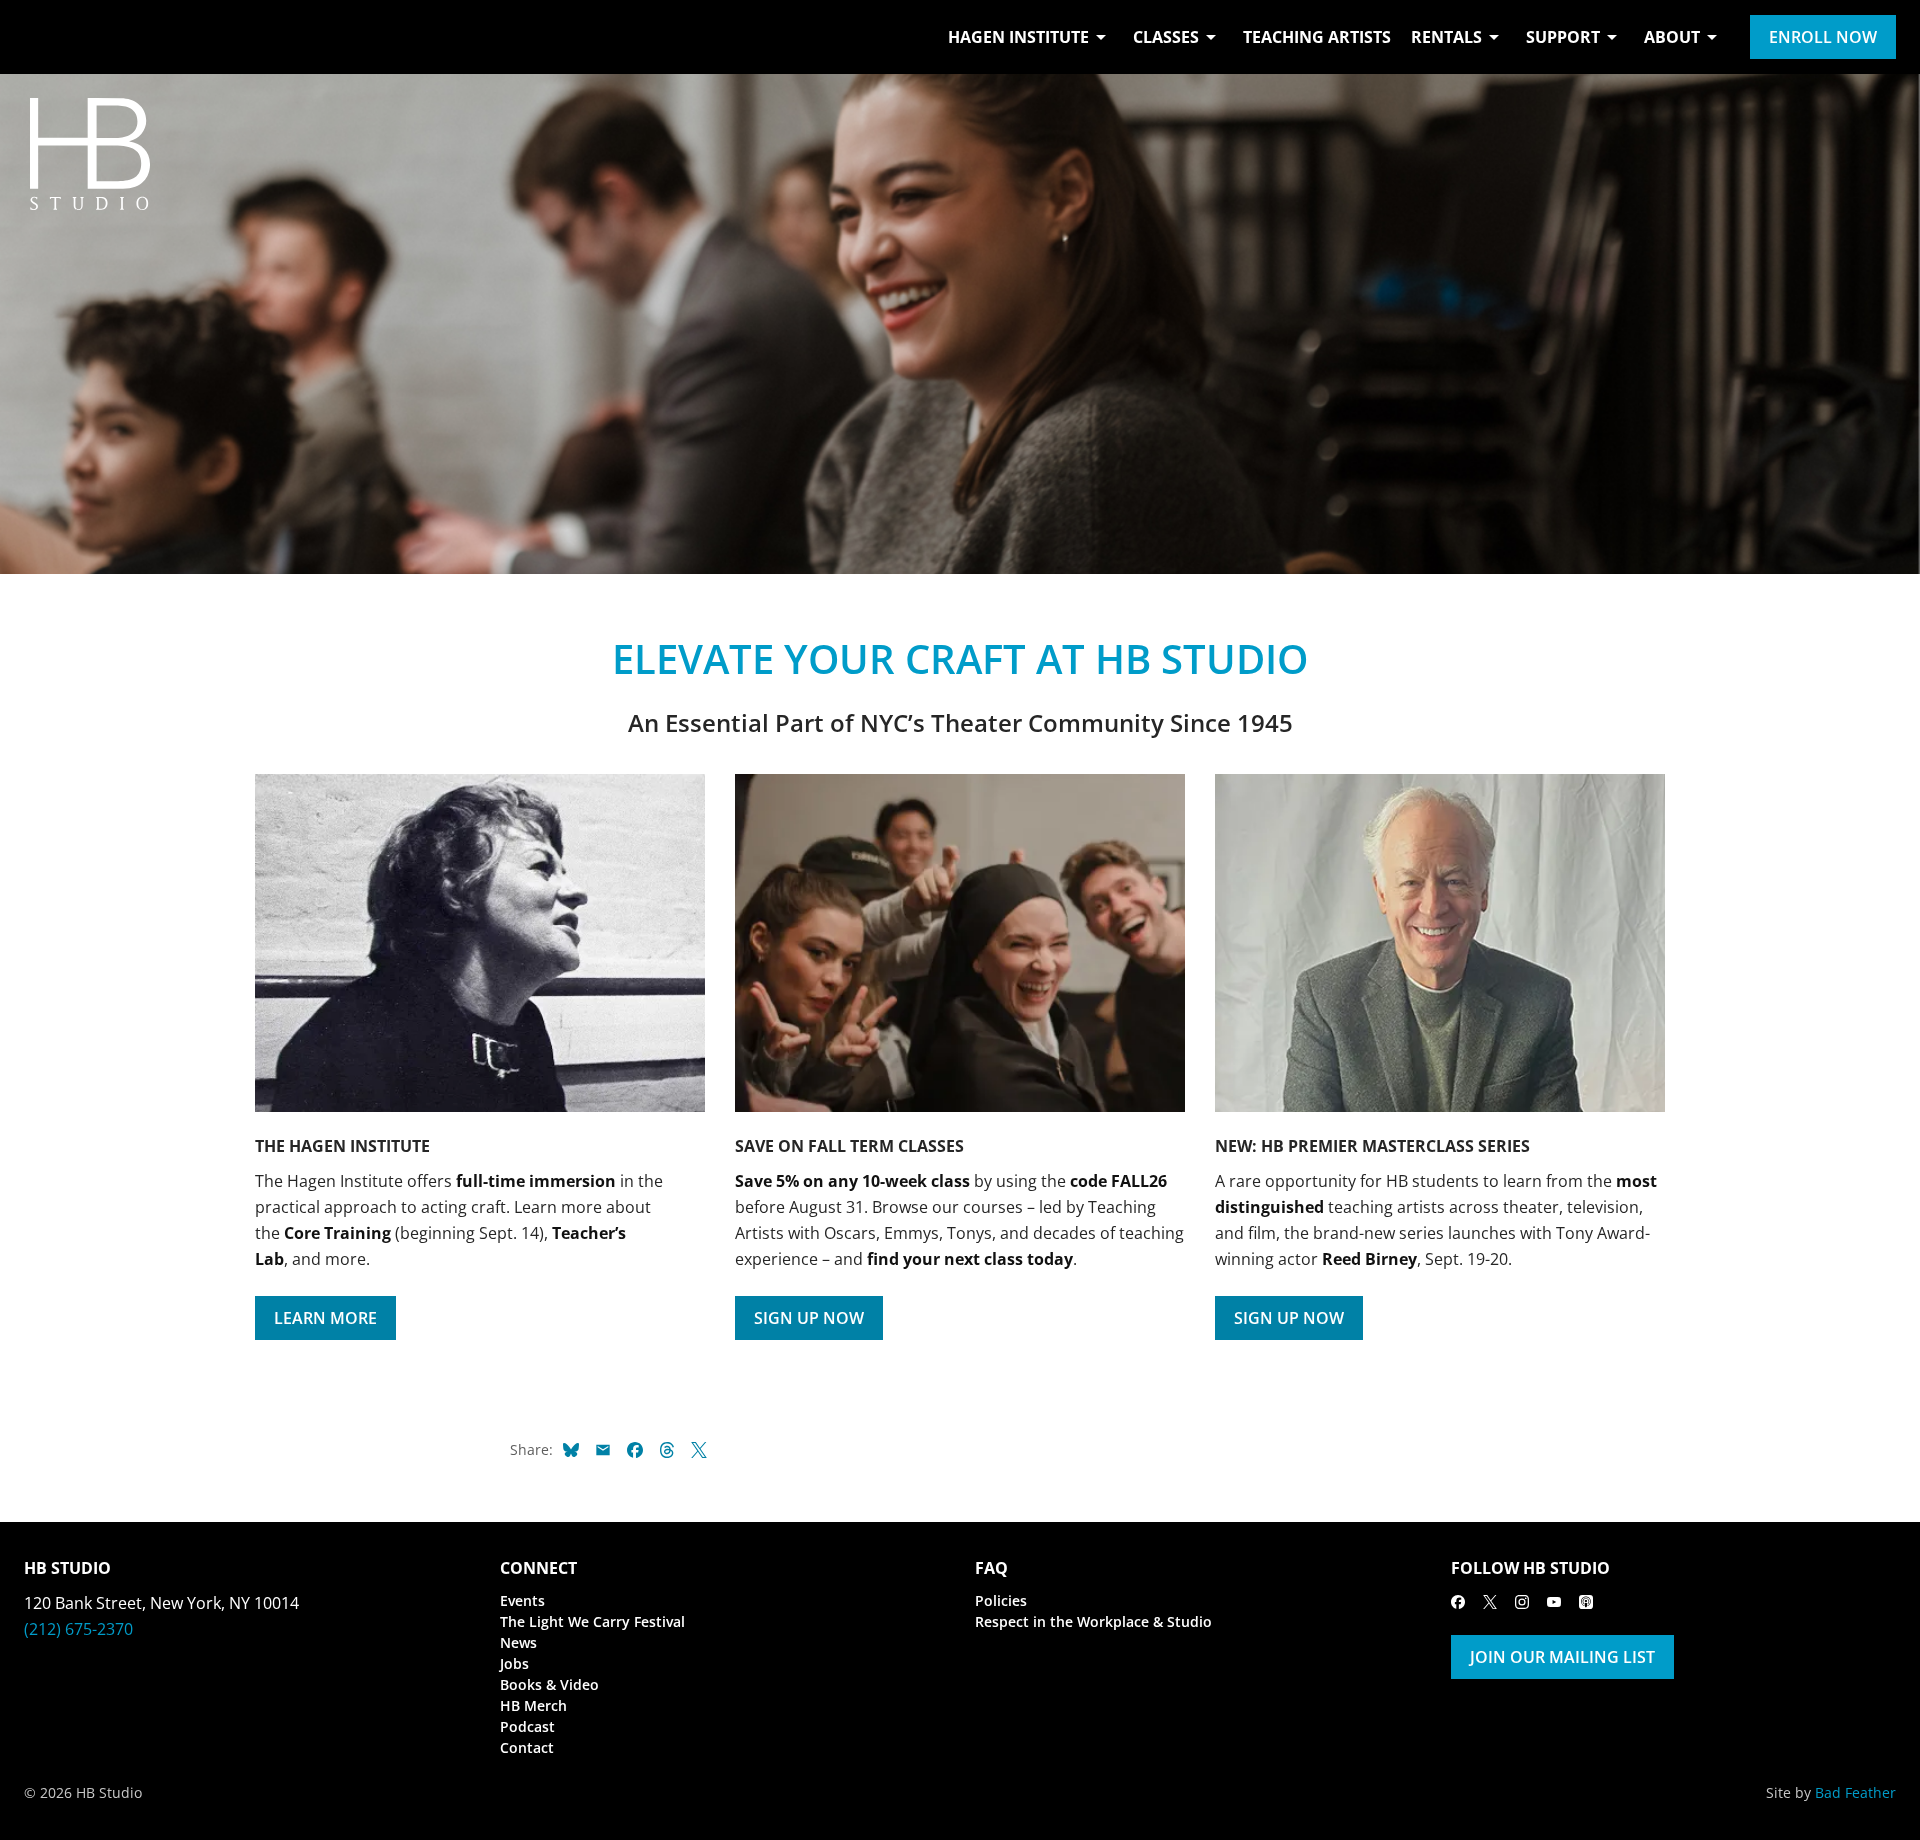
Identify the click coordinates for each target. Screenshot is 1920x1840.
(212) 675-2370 (78, 1629)
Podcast (527, 1726)
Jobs (514, 1663)
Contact (527, 1747)
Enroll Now (1823, 37)
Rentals (1446, 37)
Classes (1166, 37)
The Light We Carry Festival (592, 1621)
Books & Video (549, 1684)
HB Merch (533, 1705)
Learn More (325, 1318)
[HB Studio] (44, 37)
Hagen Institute (1018, 37)
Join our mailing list (1562, 1657)
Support (1563, 37)
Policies (1001, 1600)
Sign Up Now (809, 1318)
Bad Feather (1855, 1792)
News (518, 1642)
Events (522, 1600)
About (1672, 37)
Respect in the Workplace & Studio (1093, 1621)
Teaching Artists (1317, 37)
